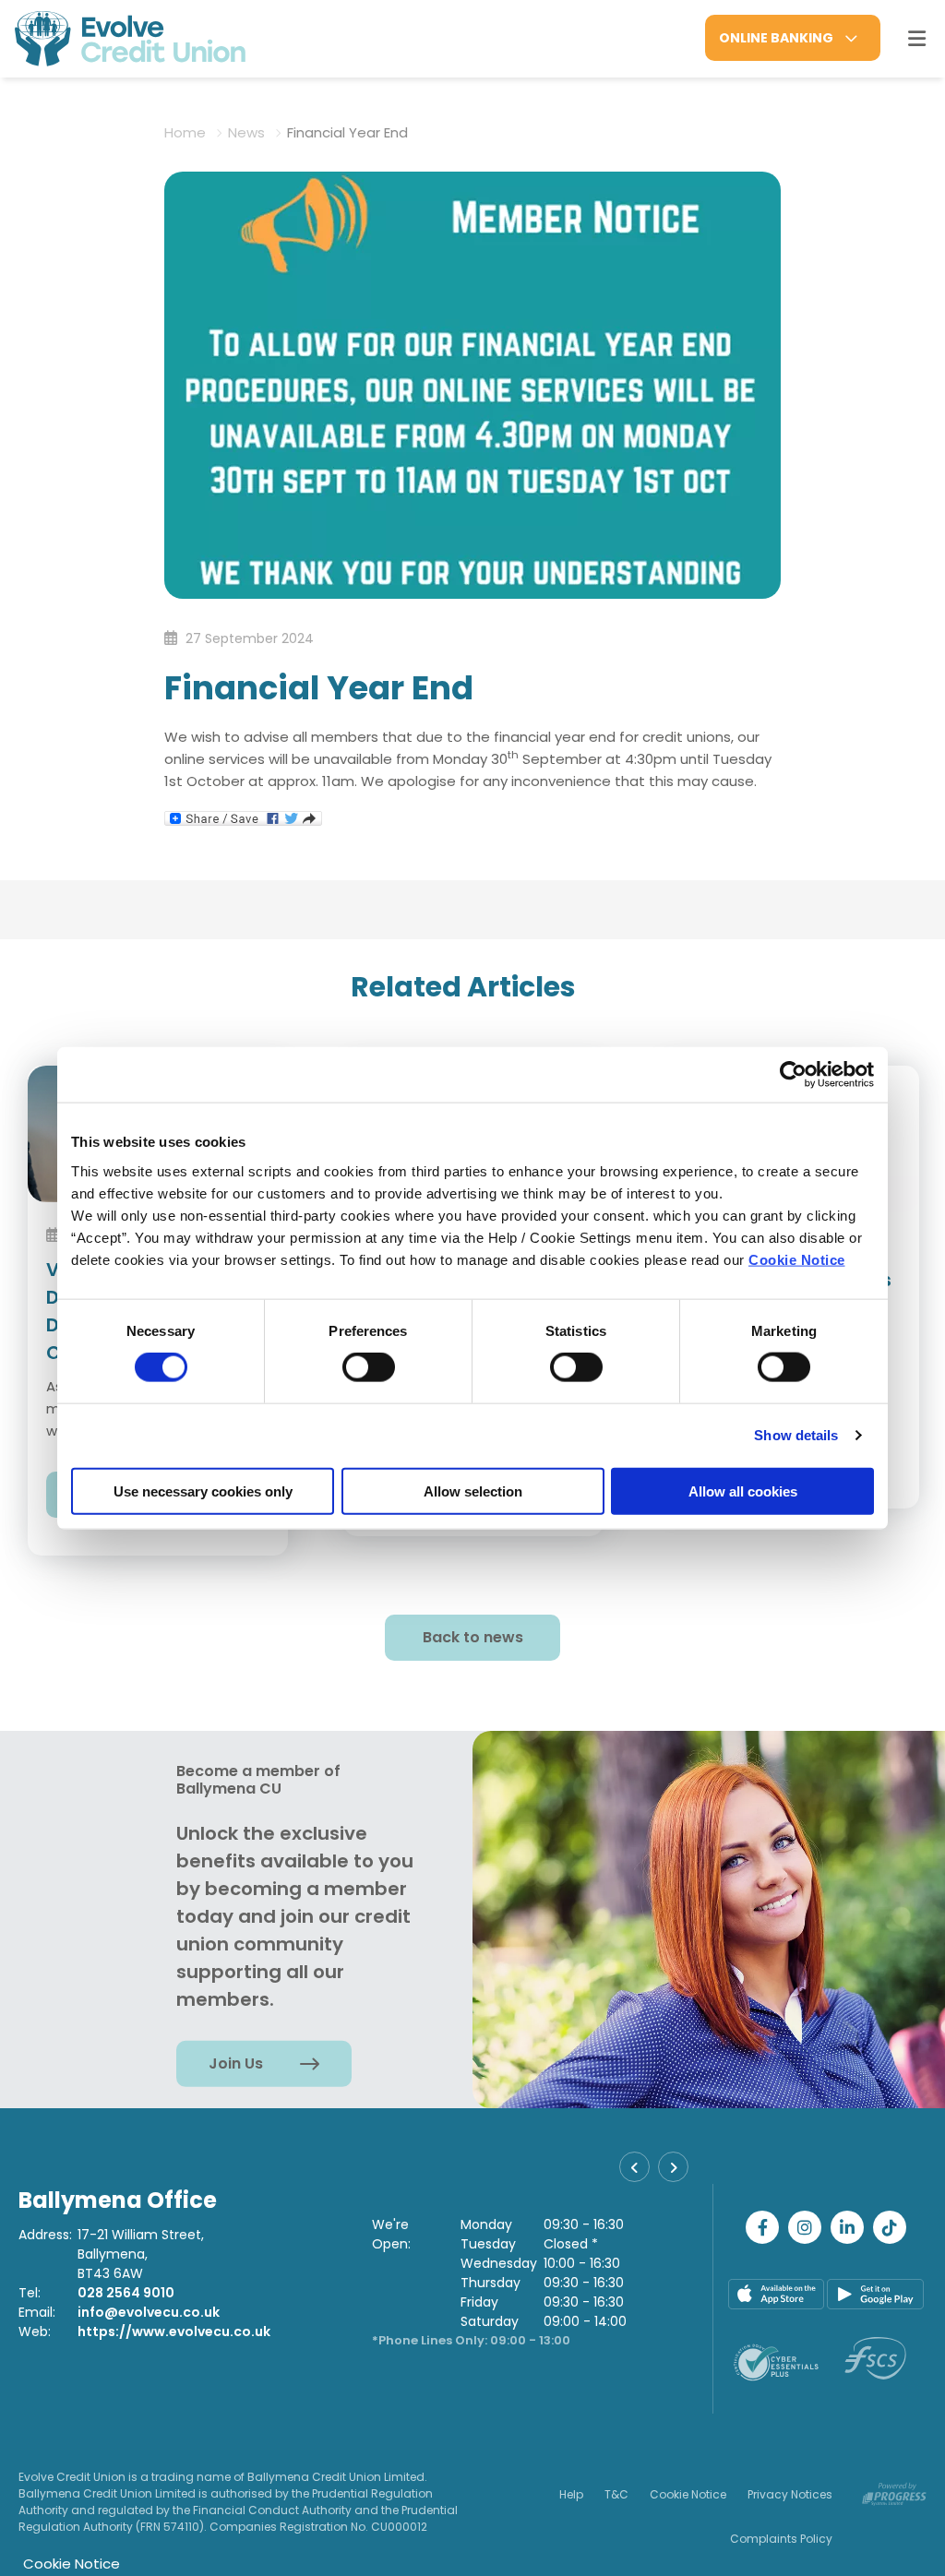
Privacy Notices (790, 2494)
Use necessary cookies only (203, 1491)
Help (571, 2494)
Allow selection (473, 1491)
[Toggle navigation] (916, 39)
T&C (616, 2494)
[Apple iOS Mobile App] (777, 2294)
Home (185, 132)
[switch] (369, 1367)
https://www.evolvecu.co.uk (174, 2332)
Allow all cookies (743, 1491)
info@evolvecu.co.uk (149, 2312)
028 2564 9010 (126, 2293)
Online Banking (776, 38)
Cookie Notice (797, 1259)
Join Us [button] (236, 2063)
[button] (634, 2167)
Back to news (473, 1637)
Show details (796, 1435)
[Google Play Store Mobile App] (875, 2294)
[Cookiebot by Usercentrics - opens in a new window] (793, 1075)
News (246, 132)
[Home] (115, 39)
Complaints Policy (781, 2539)
